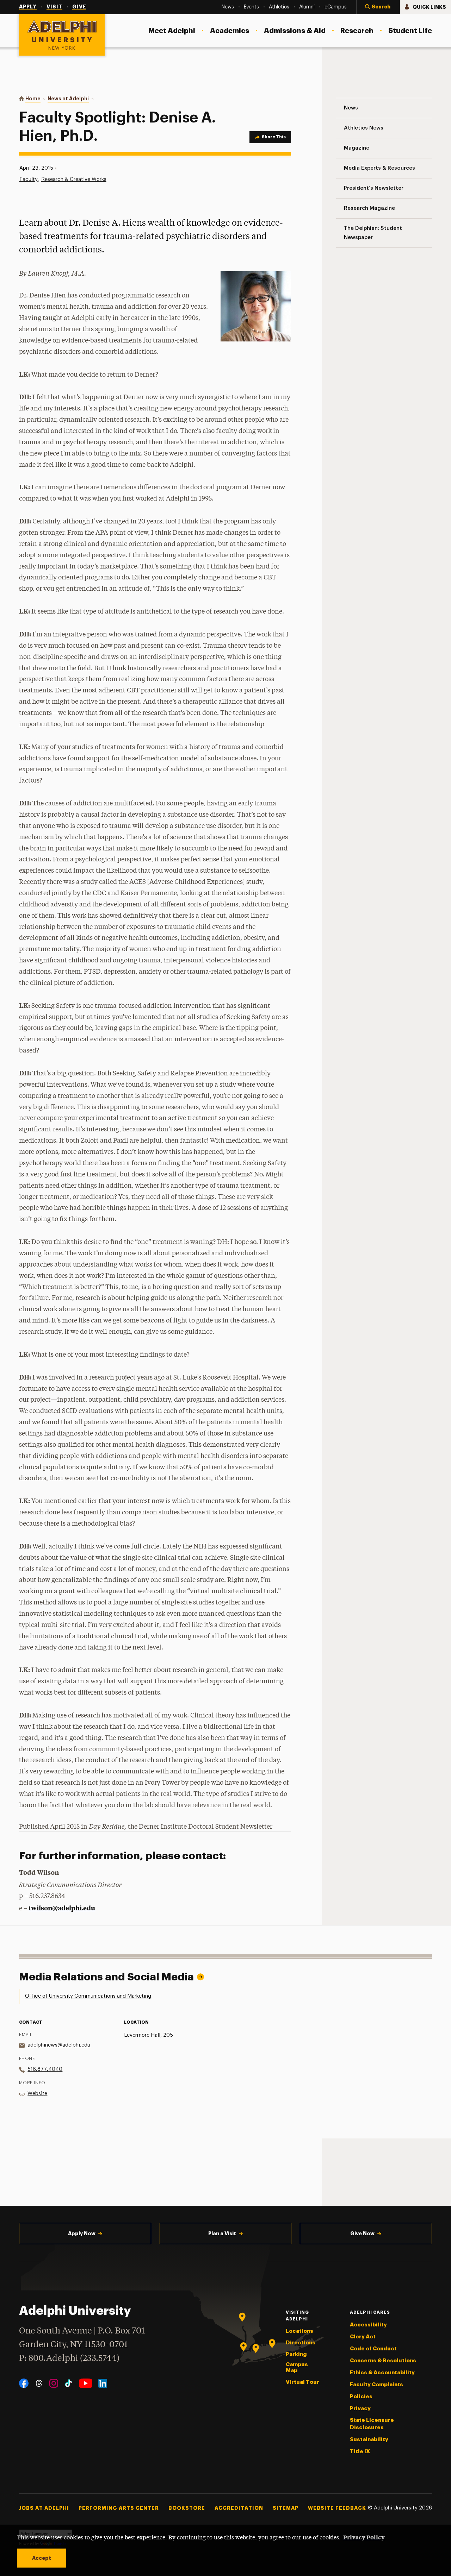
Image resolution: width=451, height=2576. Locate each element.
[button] (378, 7)
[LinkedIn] (103, 2383)
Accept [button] (42, 2558)
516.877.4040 (45, 2069)
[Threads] (39, 2383)
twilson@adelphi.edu (62, 1908)
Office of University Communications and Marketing (88, 1996)
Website (37, 2094)
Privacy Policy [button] (364, 2537)
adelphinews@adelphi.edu (59, 2045)
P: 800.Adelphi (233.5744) (69, 2359)
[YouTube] (86, 2383)
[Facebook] (24, 2383)
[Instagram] (54, 2383)
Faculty (29, 179)
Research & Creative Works (74, 179)
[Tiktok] (69, 2383)
